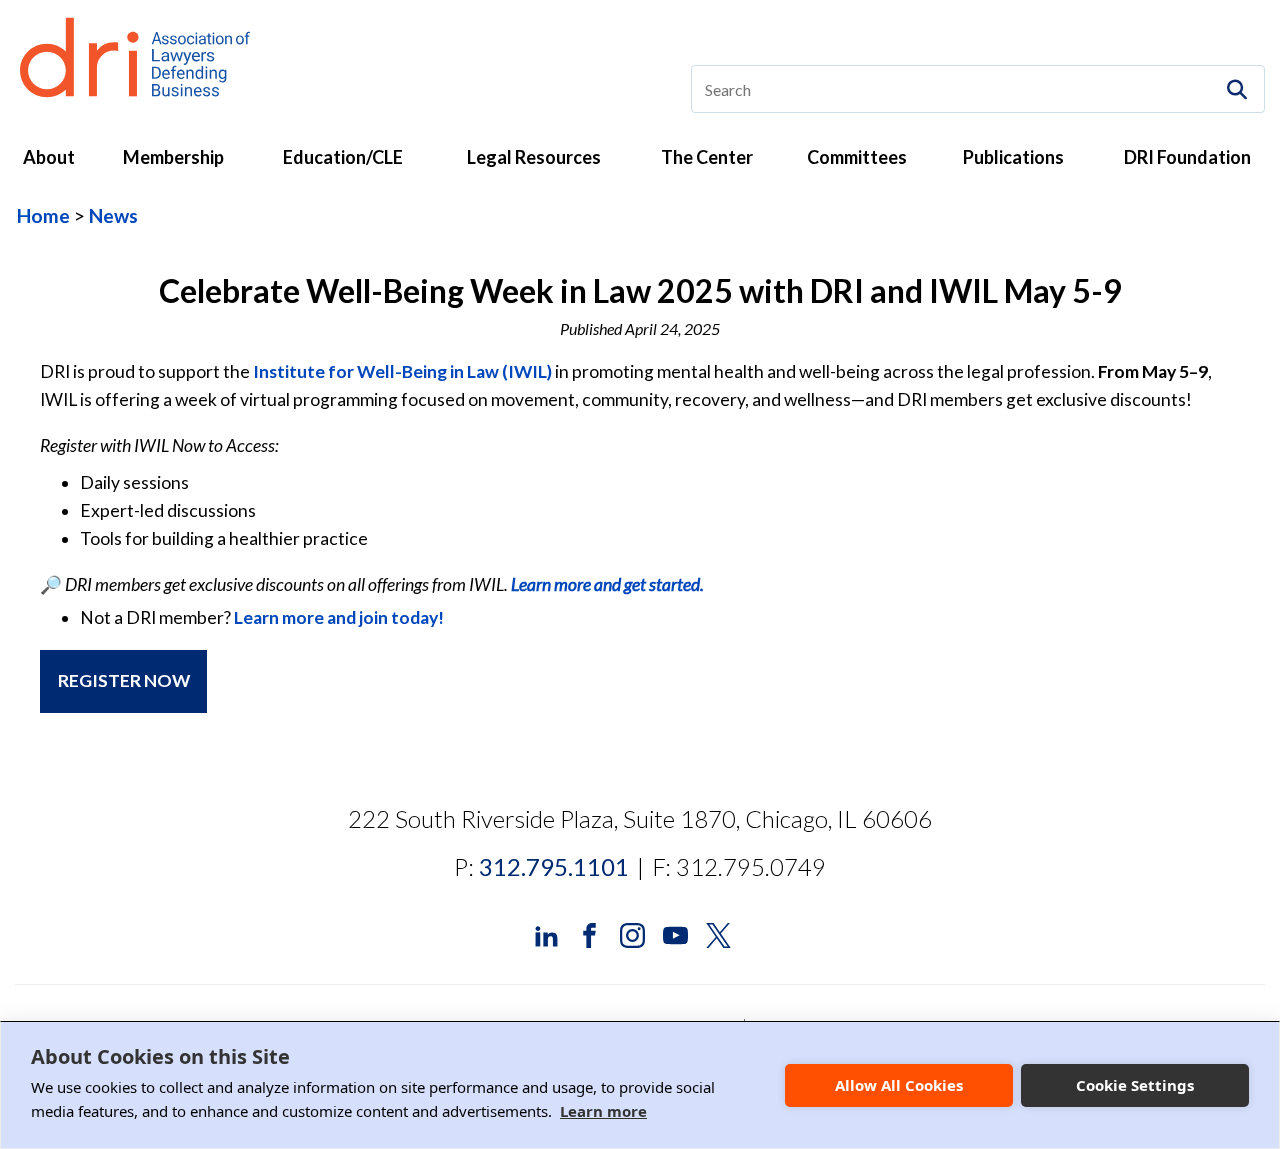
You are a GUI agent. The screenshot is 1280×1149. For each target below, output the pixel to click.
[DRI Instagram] (632, 933)
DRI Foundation (1187, 157)
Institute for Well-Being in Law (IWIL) (402, 371)
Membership (173, 157)
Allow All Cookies (899, 1085)
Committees (857, 157)
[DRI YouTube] (675, 933)
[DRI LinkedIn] (546, 933)
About (49, 157)
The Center (707, 157)
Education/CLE (343, 157)
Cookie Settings (1135, 1085)
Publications (1013, 157)
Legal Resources (534, 157)
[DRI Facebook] (589, 933)
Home (43, 215)
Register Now (124, 680)
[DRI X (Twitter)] (718, 933)
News (113, 215)
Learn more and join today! (339, 617)
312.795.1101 (554, 866)
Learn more (603, 1111)
